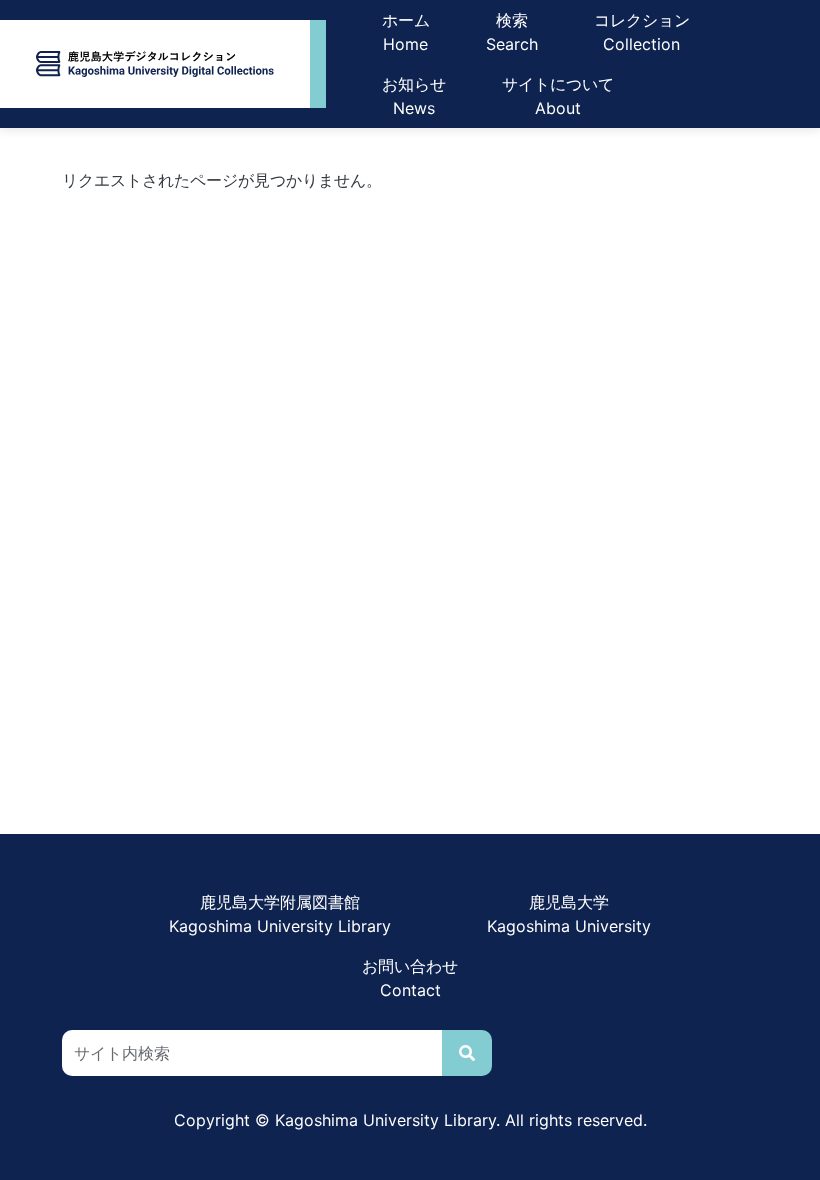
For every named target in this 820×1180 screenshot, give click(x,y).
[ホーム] (155, 64)
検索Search (512, 32)
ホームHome (406, 32)
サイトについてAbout (558, 96)
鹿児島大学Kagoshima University (569, 914)
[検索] (467, 1053)
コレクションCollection (642, 32)
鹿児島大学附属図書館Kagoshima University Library (280, 914)
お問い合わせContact (410, 978)
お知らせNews (414, 96)
